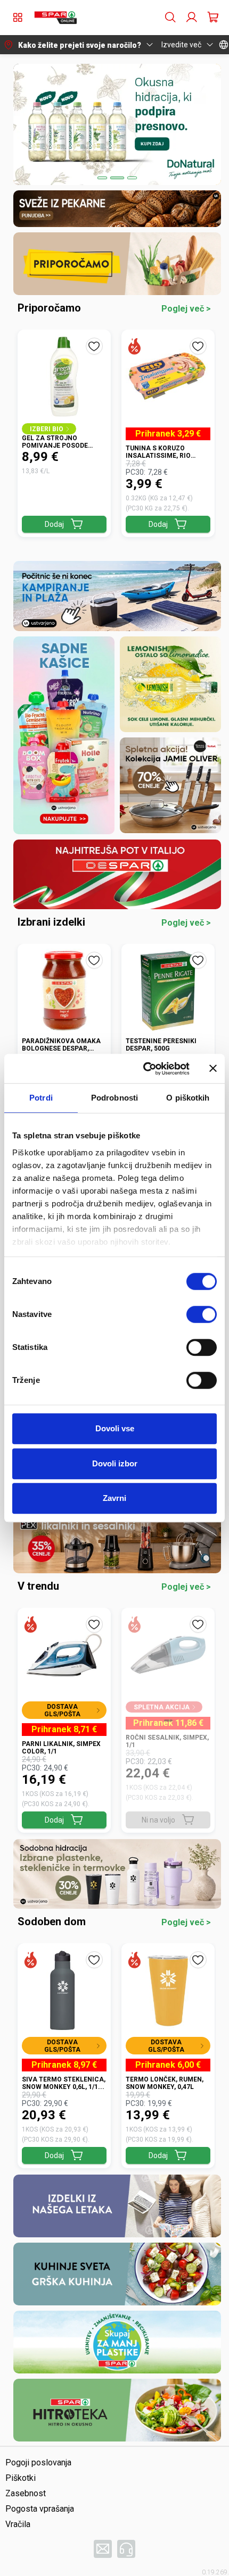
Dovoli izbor (115, 1463)
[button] (55, 18)
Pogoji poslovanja (38, 2462)
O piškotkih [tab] (188, 1098)
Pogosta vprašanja (40, 2509)
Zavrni (114, 1498)
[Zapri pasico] (213, 1069)
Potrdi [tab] (41, 1098)
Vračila (18, 2524)
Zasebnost (26, 2493)
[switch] (202, 1314)
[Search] (170, 18)
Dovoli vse (115, 1428)
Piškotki (21, 2478)
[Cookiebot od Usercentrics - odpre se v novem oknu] (144, 1069)
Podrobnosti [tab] (114, 1098)
